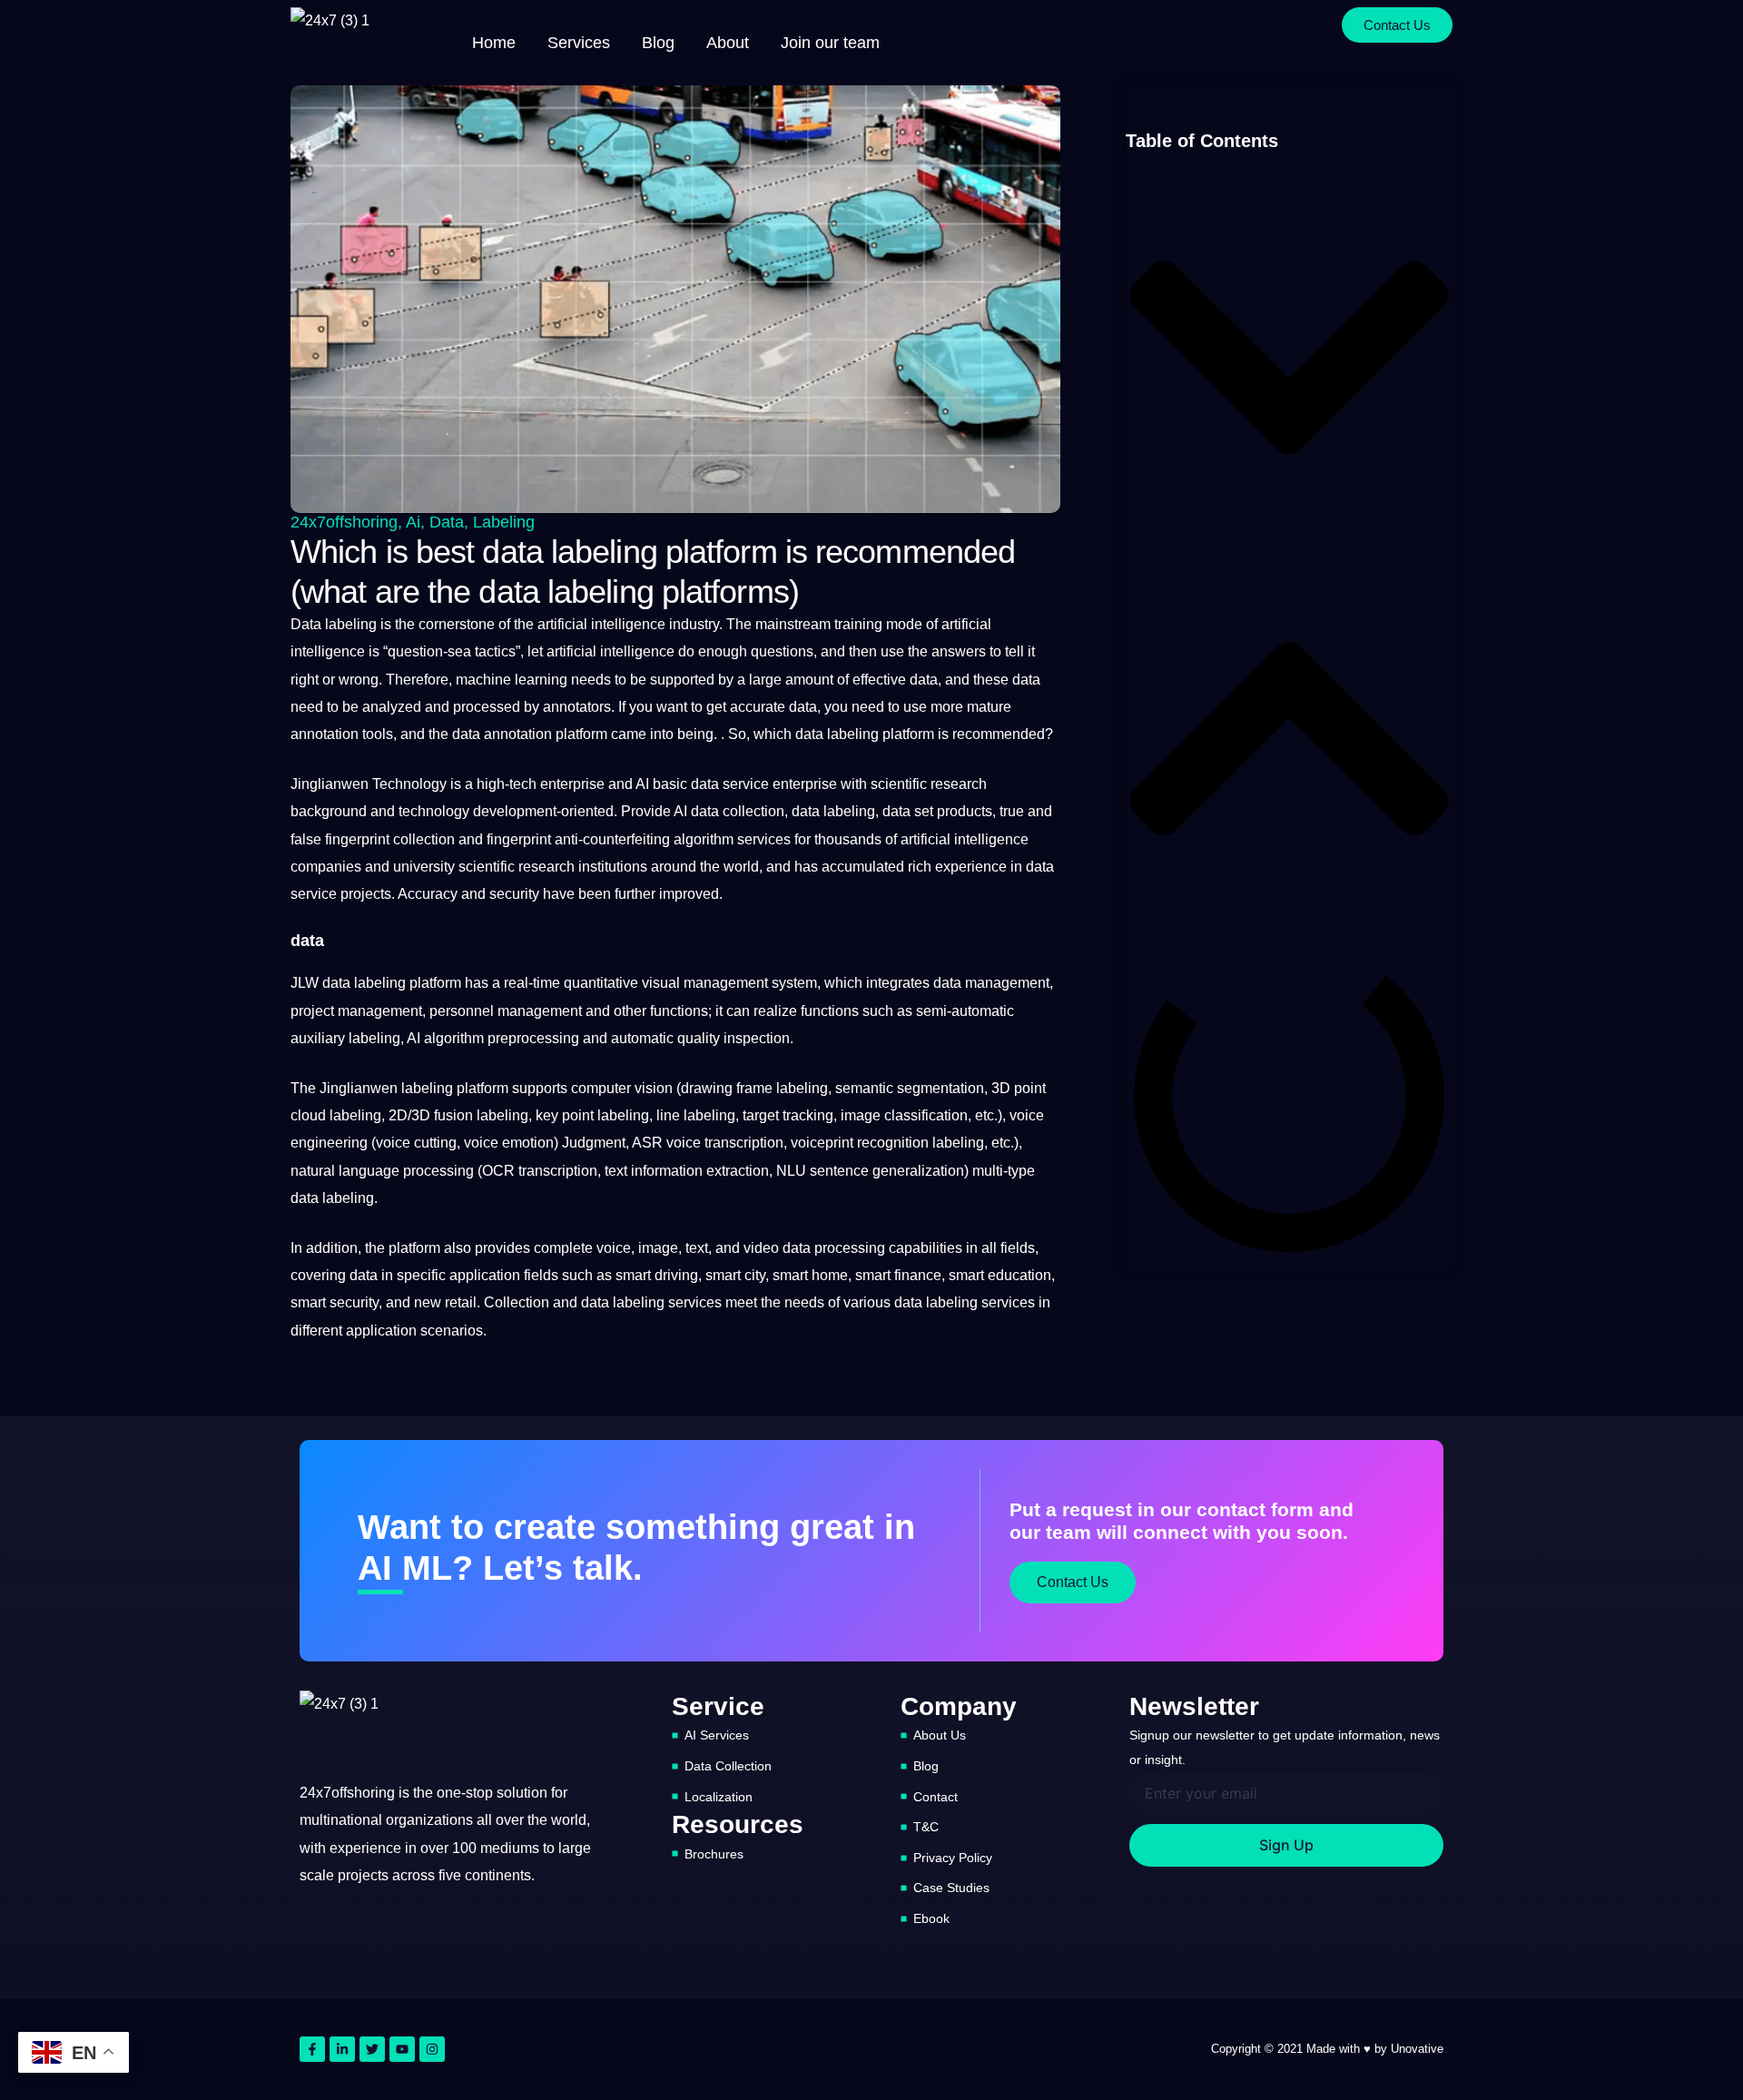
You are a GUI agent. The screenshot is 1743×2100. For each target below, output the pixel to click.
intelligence (628, 624)
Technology (409, 784)
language (369, 1171)
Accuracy (428, 894)
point (578, 1115)
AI (680, 811)
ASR (647, 1143)
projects (366, 894)
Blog (658, 43)
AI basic (661, 784)
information (667, 1171)
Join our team (830, 43)
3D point (1019, 1088)
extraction (738, 1171)
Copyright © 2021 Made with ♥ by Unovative (1327, 2049)
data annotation (502, 734)
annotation (325, 734)
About (728, 43)
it (1031, 651)
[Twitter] (372, 2049)
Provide (646, 811)
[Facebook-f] (312, 2049)
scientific (899, 784)
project (312, 1011)
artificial (562, 624)
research (959, 784)
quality (699, 1038)
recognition (893, 1143)
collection (424, 839)
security (514, 894)
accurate (758, 707)
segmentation (940, 1088)
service (746, 784)
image (658, 1248)
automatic (642, 1038)
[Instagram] (432, 2049)
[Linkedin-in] (342, 2049)
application (485, 1275)
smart (633, 1275)
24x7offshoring (344, 522)
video (761, 1248)
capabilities (926, 1248)
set (924, 811)
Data (447, 522)
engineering (329, 1143)
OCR (498, 1171)
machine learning (512, 680)
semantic (864, 1088)
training (857, 624)
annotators (577, 707)
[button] (1289, 361)
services (764, 839)
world (741, 867)
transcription (744, 1143)
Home (494, 43)
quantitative (601, 983)
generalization (918, 1171)
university (424, 867)
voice (1027, 1115)
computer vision (622, 1088)
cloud (308, 1115)
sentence (839, 1171)
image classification (904, 1115)
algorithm (704, 839)
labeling (504, 522)
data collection (738, 811)
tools (378, 734)
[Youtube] (402, 2049)
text (616, 1171)
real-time (532, 983)
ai (413, 522)
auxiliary (318, 1038)
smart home (810, 1275)
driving (676, 1275)
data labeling (837, 734)
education (1019, 1275)
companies (326, 867)
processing (438, 1171)
